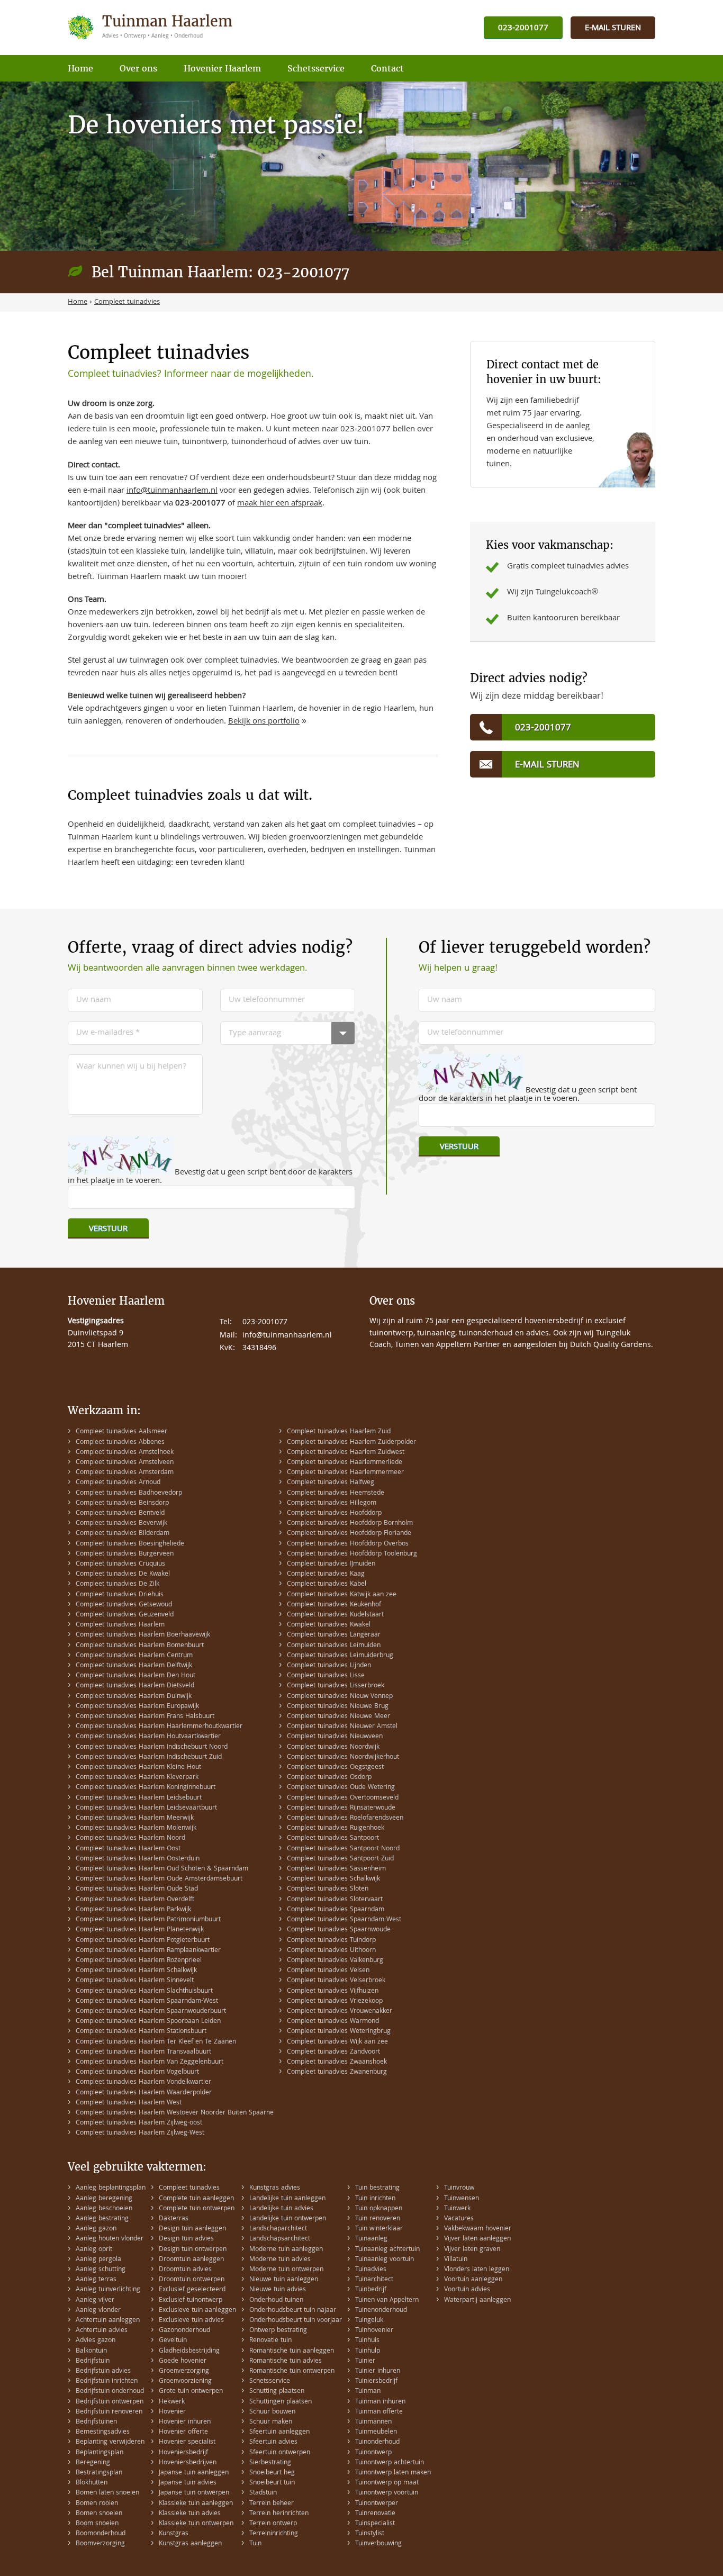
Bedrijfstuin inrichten (107, 2381)
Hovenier (172, 2412)
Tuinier (365, 2361)
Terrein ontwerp (273, 2524)
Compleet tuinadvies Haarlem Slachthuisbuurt (144, 1991)
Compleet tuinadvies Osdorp (329, 1778)
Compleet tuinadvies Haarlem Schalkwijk (136, 1971)
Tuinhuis (367, 2341)
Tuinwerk (457, 2209)
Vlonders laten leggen (477, 2270)
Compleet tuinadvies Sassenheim (336, 1869)
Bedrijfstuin (93, 2361)
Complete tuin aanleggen (196, 2199)
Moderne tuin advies (280, 2260)
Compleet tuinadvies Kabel (327, 1584)
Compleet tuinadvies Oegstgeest (335, 1768)
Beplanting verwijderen (110, 2442)
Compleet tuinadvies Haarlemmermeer (345, 1473)
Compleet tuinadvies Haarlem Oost (128, 1849)
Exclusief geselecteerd (192, 2290)
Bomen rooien (97, 2504)
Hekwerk (172, 2402)
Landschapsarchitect (280, 2239)
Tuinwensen (462, 2199)
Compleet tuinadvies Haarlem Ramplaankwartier (148, 1951)
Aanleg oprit (94, 2250)
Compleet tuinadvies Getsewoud (124, 1605)
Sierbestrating (270, 2463)
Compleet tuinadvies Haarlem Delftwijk (134, 1666)
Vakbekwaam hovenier (478, 2229)
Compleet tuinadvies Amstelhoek (125, 1453)
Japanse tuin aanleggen (194, 2473)
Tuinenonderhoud (381, 2311)
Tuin (255, 2544)
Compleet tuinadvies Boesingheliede (130, 1544)
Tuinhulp (368, 2351)
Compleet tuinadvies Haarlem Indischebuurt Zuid (149, 1757)
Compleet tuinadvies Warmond (333, 2022)
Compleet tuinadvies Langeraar (334, 1635)
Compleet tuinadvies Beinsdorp (122, 1503)
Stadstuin (263, 2493)
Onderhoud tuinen (276, 2301)
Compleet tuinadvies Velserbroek (336, 1981)
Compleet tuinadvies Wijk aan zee (337, 2042)
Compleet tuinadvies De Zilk (118, 1584)
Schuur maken (271, 2422)
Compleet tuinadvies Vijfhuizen (333, 1991)
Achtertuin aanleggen (108, 2321)
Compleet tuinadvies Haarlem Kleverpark (137, 1778)
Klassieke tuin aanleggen (196, 2504)
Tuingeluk (369, 2321)
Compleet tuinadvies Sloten (328, 1889)
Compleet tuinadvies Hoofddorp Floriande (349, 1534)
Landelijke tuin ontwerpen (288, 2219)
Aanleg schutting (101, 2270)
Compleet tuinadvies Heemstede (336, 1493)
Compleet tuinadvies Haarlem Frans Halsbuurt (145, 1717)
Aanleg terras (96, 2280)
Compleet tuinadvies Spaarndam (336, 1910)
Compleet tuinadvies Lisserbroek (336, 1686)
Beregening (93, 2463)
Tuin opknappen (379, 2209)
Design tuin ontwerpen (193, 2250)
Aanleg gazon (96, 2229)
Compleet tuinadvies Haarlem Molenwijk (136, 1828)
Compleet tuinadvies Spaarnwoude (339, 1930)
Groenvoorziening (185, 2381)
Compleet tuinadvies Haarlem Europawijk (137, 1707)
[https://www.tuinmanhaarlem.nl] (151, 28)
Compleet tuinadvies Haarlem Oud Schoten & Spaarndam (162, 1869)
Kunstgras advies (275, 2188)
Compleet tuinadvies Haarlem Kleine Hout (138, 1768)
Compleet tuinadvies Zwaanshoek (337, 2062)
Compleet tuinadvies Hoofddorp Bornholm (350, 1524)
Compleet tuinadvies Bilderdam (123, 1534)
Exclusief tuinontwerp (191, 2301)
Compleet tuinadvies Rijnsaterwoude (341, 1808)
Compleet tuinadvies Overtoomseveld (343, 1798)
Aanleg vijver (95, 2301)
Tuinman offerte (379, 2412)
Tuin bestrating (377, 2188)
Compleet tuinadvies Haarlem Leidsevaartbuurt (146, 1808)
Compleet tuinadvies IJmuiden (331, 1564)
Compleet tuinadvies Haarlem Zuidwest (346, 1453)
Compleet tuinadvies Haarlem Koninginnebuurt (146, 1788)
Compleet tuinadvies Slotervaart (335, 1900)
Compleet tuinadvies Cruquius (120, 1564)
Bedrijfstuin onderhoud (110, 2392)
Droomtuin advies (185, 2270)
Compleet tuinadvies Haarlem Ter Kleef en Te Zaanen (156, 2042)
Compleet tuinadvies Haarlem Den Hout (135, 1676)
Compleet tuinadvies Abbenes (120, 1443)
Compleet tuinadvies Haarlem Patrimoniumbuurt (148, 1920)
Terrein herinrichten (279, 2514)
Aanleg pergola (98, 2260)
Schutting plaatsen (277, 2392)
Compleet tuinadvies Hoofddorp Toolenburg (352, 1554)
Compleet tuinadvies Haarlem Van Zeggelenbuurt (150, 2062)
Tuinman (368, 2392)
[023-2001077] (523, 28)
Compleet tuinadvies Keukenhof (334, 1605)
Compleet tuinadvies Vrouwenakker (340, 2012)
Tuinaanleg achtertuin (387, 2250)
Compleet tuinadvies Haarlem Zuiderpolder (351, 1443)
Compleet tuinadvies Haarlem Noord (130, 1838)
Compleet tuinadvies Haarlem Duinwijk (134, 1697)
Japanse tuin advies (188, 2483)
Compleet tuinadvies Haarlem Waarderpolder (144, 2093)
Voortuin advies (467, 2290)
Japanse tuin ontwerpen (194, 2493)
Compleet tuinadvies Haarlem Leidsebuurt (139, 1798)
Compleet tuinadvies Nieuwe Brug (338, 1707)
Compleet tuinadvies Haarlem (120, 1625)
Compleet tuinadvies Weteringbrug (339, 2032)
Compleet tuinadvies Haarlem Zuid (339, 1432)
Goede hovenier (183, 2361)
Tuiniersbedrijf (376, 2381)
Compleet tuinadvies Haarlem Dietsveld (135, 1686)
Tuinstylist (370, 2534)
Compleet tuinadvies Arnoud (118, 1483)
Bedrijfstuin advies (103, 2371)
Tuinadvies (371, 2270)
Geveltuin (173, 2341)
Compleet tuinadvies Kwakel (329, 1625)
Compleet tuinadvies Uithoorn (331, 1951)
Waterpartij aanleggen (477, 2301)
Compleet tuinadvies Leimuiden (334, 1646)
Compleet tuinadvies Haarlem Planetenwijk (140, 1930)
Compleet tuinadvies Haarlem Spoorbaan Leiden (148, 2022)
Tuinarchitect (374, 2280)
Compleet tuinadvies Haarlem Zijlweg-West (140, 2133)
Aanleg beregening (104, 2199)
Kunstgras (174, 2534)
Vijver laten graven (472, 2250)
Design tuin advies (186, 2239)
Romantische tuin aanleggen (292, 2351)
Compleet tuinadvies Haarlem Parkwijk (133, 1910)
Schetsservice (270, 2381)
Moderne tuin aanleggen (286, 2250)
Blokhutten (92, 2483)
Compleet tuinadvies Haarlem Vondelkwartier (143, 2082)
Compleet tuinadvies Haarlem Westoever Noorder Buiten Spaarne (175, 2113)
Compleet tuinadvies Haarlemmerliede (345, 1463)
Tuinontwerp (373, 2453)
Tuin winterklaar (379, 2229)
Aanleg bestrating (102, 2219)
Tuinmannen (373, 2422)
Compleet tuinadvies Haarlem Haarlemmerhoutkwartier (159, 1727)
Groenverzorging (184, 2371)
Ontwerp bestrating (278, 2331)
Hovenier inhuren (185, 2422)
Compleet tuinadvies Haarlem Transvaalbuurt (143, 2052)
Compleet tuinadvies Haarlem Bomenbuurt (140, 1646)
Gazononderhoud (184, 2331)
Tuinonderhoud (377, 2442)
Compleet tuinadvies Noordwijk (333, 1747)
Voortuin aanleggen (473, 2280)
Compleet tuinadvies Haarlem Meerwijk (135, 1818)
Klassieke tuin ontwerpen (196, 2524)
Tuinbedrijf (371, 2290)
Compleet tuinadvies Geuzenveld (125, 1615)
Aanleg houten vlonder (110, 2239)
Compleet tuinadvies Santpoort (333, 1838)
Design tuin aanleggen (192, 2229)
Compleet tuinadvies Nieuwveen (335, 1737)
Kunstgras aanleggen (190, 2544)
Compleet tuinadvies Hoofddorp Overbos (348, 1544)
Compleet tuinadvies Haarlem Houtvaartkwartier (148, 1737)
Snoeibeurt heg (272, 2473)
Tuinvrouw (459, 2188)
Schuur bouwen (272, 2412)
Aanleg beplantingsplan (111, 2188)
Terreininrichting (274, 2534)
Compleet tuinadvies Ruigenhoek (336, 1828)
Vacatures (459, 2219)
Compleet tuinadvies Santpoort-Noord (343, 1849)
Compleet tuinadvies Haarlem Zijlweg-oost (139, 2123)
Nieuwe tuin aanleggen (284, 2280)
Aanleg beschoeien (104, 2209)
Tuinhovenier (374, 2331)
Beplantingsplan (100, 2453)
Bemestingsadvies (103, 2432)
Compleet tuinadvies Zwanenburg (337, 2072)
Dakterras (174, 2219)
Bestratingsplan (99, 2473)
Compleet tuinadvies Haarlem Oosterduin (138, 1859)
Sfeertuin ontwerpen (280, 2453)
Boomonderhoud (101, 2534)
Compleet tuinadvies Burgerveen (125, 1554)
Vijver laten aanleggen (477, 2239)
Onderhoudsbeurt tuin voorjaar (296, 2321)
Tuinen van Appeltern (387, 2301)
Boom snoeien (97, 2524)
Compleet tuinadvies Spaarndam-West (344, 1920)
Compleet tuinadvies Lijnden (329, 1666)
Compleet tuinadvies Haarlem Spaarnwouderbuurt (151, 2012)
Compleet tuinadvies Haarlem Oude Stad (137, 1889)
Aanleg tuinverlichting (108, 2290)
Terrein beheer (272, 2504)
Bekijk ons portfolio (264, 722)
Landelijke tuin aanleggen (287, 2199)
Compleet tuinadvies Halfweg (331, 1483)
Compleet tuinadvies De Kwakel (123, 1574)
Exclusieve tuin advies (191, 2321)
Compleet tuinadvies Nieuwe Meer (338, 1717)
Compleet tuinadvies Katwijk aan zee (342, 1595)
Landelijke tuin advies (281, 2209)
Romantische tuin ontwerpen (292, 2371)
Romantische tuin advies (286, 2361)
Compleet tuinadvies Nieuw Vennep (340, 1697)
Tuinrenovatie (375, 2514)
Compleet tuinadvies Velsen (328, 1971)
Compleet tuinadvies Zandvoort (333, 2052)
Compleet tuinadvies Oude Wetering (341, 1788)
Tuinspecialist (375, 2524)
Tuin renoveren (378, 2219)
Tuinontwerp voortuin (387, 2493)
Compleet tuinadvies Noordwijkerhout (343, 1757)
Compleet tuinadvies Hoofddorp (334, 1513)
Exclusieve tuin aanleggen (197, 2311)
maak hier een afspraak (280, 504)
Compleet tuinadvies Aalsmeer (121, 1432)
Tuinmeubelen (376, 2432)
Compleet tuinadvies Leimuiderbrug (340, 1656)
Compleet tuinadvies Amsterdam (125, 1473)
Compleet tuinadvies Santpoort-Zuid (340, 1859)
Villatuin (456, 2260)
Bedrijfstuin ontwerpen (110, 2402)
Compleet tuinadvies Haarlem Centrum (134, 1656)
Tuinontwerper (377, 2504)
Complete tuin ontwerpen (197, 2209)
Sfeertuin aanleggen (279, 2432)
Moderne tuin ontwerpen (286, 2270)
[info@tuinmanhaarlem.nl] (613, 28)
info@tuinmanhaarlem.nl (172, 491)
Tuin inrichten (375, 2199)
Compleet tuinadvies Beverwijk (121, 1524)
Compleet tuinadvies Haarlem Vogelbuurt (137, 2072)
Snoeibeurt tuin (272, 2483)
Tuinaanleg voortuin (385, 2260)
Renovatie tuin (270, 2341)
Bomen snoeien (99, 2514)
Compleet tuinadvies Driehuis (120, 1595)
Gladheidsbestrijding (189, 2351)
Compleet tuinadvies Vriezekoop (335, 2001)
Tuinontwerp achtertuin (390, 2463)
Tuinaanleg (371, 2239)
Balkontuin (91, 2351)
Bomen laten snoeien (107, 2493)
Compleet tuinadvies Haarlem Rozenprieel (139, 1961)
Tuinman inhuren (380, 2402)
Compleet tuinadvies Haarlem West (129, 2103)
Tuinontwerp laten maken (393, 2473)
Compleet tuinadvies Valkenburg (335, 1961)
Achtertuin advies (102, 2331)
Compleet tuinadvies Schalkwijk (333, 1879)
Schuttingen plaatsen (281, 2402)
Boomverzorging (100, 2544)
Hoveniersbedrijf (183, 2453)
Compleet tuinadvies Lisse (326, 1676)
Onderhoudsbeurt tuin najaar (293, 2311)
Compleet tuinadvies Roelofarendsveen (345, 1818)
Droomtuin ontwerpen (192, 2280)
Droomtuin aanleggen (191, 2260)
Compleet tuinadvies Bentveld (120, 1513)
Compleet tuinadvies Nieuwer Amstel (342, 1727)
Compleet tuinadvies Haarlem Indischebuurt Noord (152, 1747)
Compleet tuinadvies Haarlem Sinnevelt (135, 1981)
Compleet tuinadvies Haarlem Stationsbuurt (141, 2032)
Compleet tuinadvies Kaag (326, 1574)
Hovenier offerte (183, 2432)
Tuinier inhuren (378, 2371)
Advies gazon (96, 2341)
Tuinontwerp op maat (387, 2483)
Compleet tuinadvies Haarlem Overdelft (135, 1900)
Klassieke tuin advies (190, 2514)
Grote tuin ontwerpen (191, 2392)
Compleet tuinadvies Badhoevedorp (129, 1493)
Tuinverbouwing (378, 2544)
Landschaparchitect (278, 2229)
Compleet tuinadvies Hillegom (332, 1503)
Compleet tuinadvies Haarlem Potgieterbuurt (143, 1941)
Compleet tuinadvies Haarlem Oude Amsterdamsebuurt (159, 1879)
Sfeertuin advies (273, 2442)
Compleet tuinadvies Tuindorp (331, 1941)
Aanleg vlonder (98, 2311)
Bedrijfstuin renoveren (109, 2412)
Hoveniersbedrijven (188, 2463)
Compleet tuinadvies (189, 2188)
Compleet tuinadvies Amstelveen (125, 1463)
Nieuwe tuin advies (278, 2290)
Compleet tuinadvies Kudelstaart (335, 1615)
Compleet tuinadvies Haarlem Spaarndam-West (147, 2001)
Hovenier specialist (187, 2442)
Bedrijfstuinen (96, 2422)
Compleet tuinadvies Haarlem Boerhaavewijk (143, 1635)
